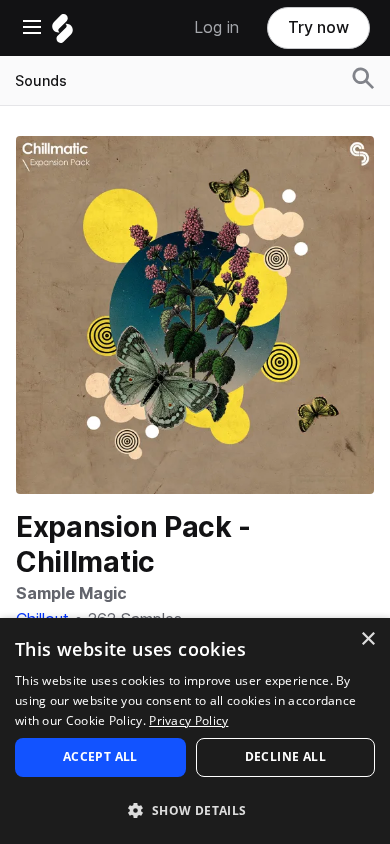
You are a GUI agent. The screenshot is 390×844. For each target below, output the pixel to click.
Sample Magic (71, 593)
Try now (318, 27)
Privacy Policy (188, 720)
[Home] (62, 33)
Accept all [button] (100, 756)
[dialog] (195, 731)
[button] (195, 809)
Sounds (41, 81)
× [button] (367, 639)
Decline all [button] (285, 756)
